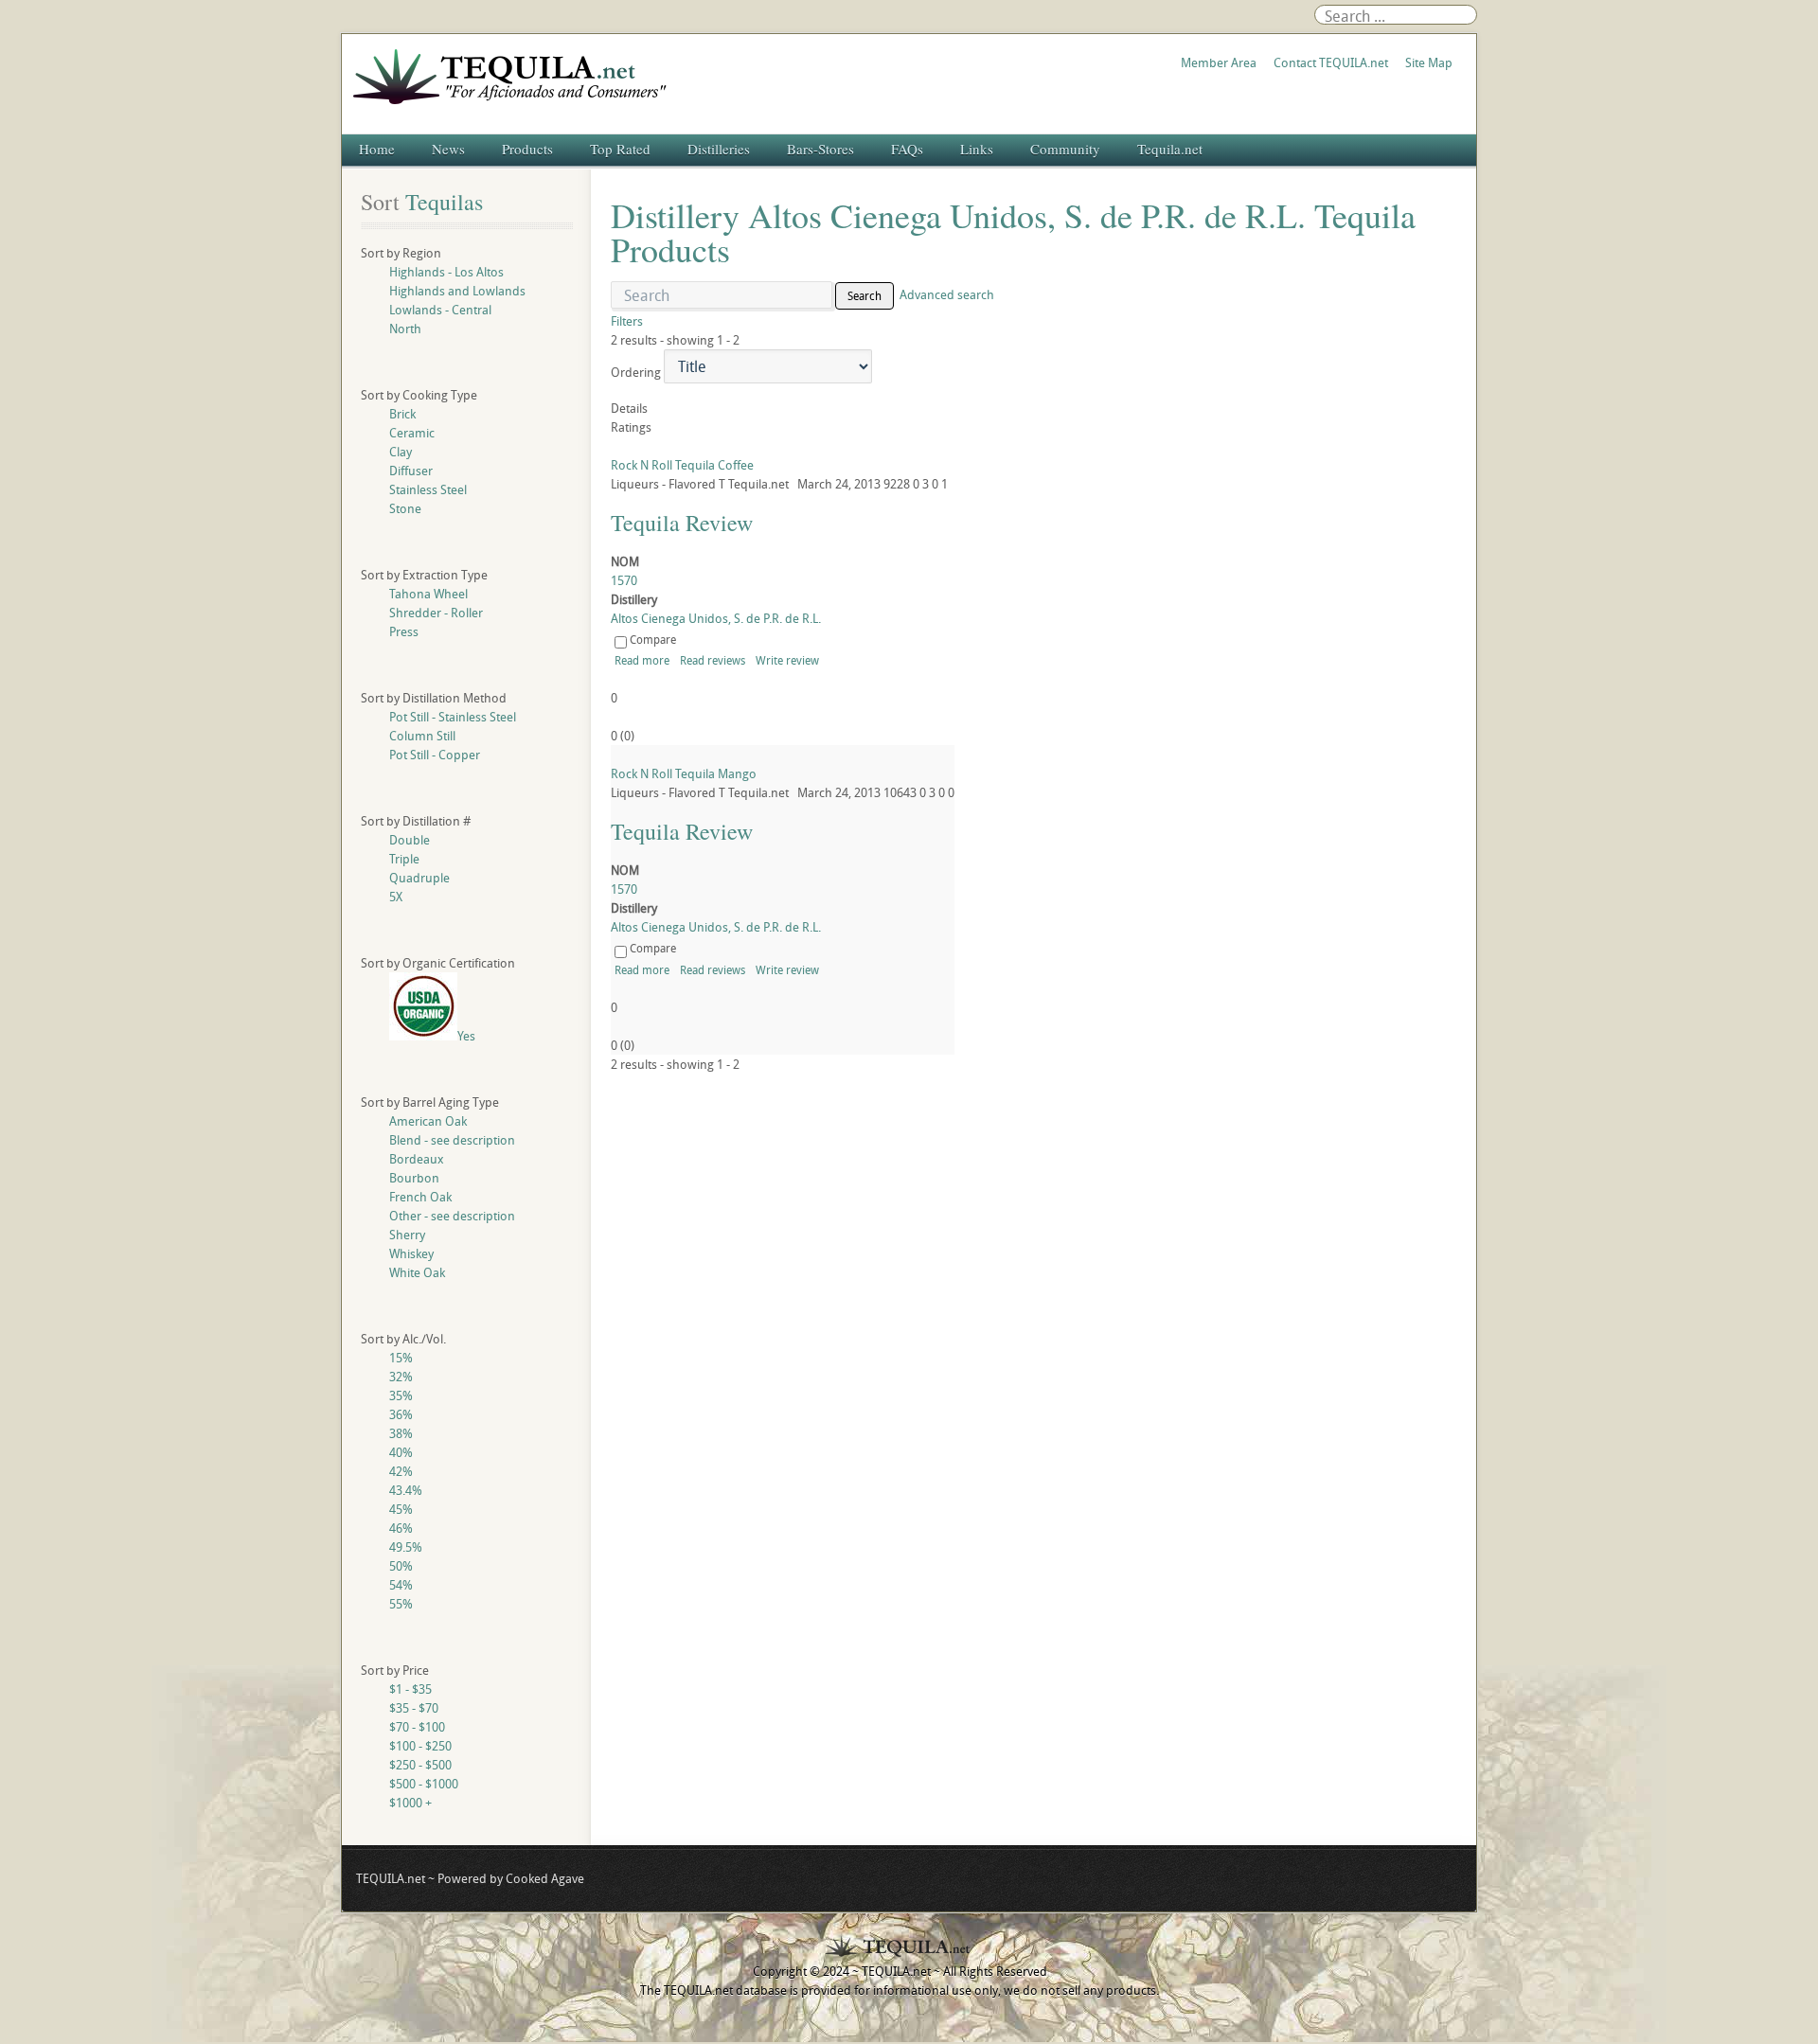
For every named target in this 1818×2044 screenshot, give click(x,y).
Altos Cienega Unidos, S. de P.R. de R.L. (716, 618)
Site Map (1429, 62)
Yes (466, 1036)
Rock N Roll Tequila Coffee (682, 465)
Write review (787, 660)
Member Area (1219, 62)
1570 (624, 580)
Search (864, 295)
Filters (627, 321)
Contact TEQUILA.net (1331, 62)
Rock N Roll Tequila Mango (684, 773)
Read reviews (713, 660)
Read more (642, 660)
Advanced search (947, 294)
